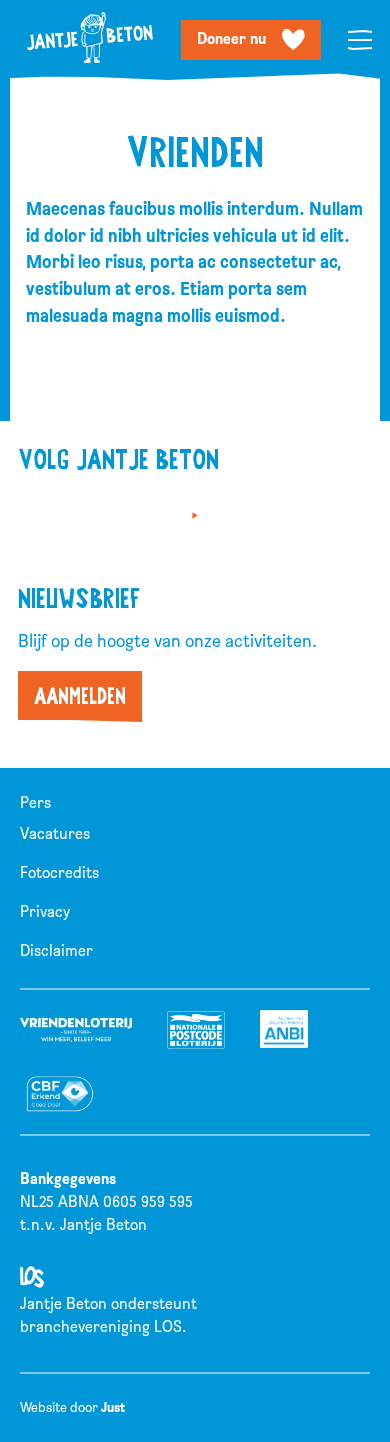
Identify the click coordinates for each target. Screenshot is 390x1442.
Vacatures (55, 834)
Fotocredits (59, 873)
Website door (72, 1407)
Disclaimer (56, 951)
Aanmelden (80, 695)
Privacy (45, 912)
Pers (35, 803)
